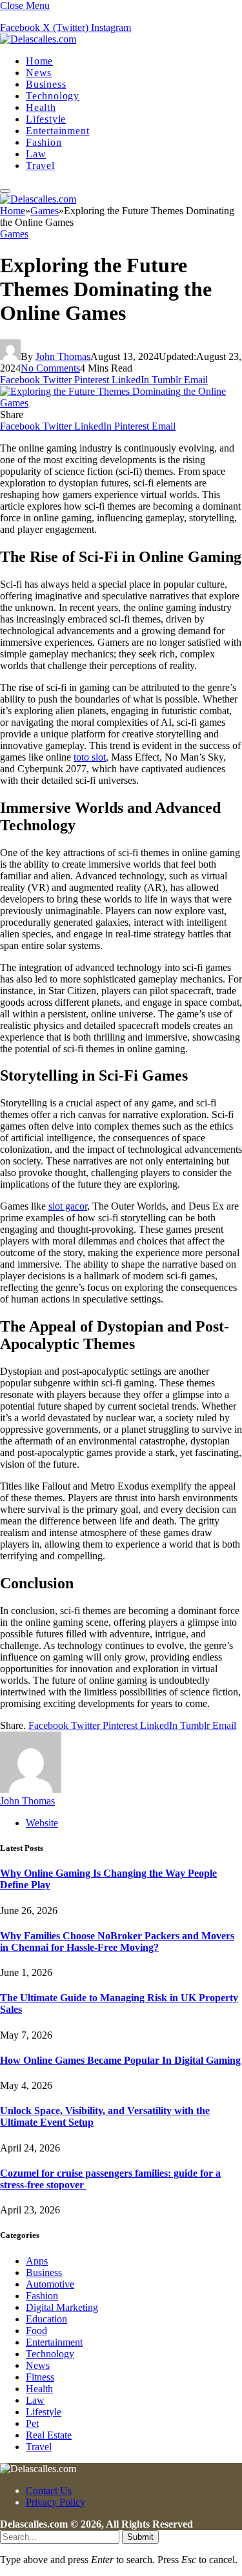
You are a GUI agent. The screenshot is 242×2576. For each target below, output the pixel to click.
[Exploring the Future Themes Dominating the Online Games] (121, 403)
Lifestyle (46, 119)
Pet (32, 2423)
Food (36, 2331)
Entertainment (57, 131)
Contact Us (49, 2491)
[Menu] (5, 191)
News (39, 73)
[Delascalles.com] (38, 39)
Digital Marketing (62, 2307)
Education (46, 2319)
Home (39, 61)
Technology (53, 96)
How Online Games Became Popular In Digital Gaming (120, 2060)
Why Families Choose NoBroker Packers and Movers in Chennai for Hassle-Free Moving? (117, 1942)
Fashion (44, 142)
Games (14, 234)
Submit (140, 2537)
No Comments (50, 368)
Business (46, 84)
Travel (40, 165)
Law (36, 154)
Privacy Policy (55, 2502)
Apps (37, 2261)
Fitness (40, 2377)
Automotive (50, 2284)
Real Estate (49, 2435)
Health (41, 107)
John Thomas (63, 356)
